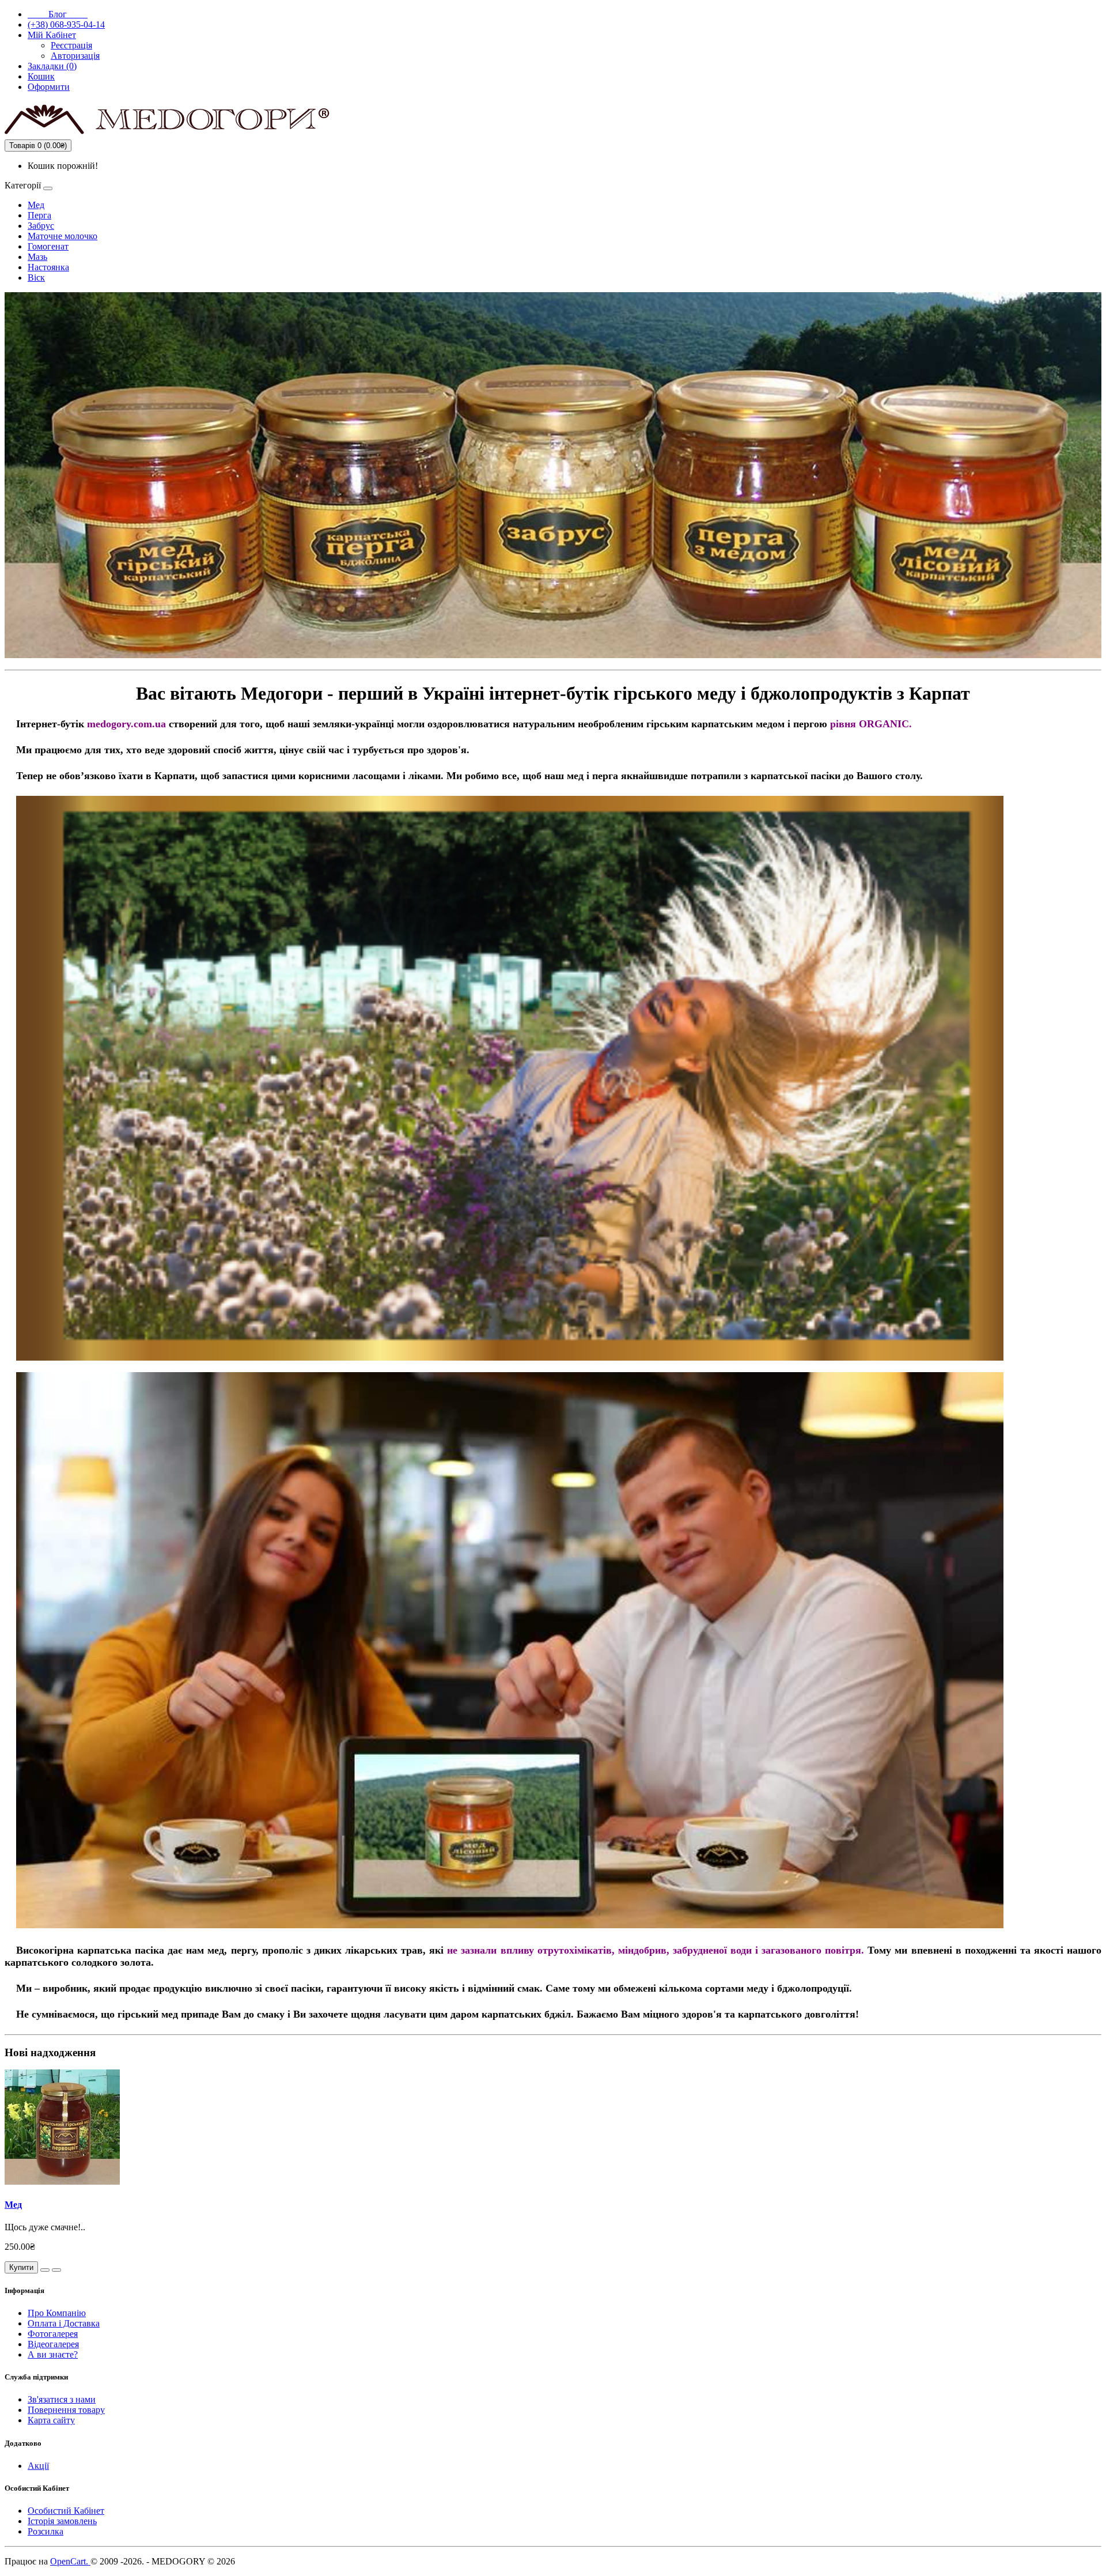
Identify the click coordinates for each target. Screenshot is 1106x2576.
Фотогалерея (53, 2334)
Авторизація (75, 56)
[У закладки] (45, 2270)
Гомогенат (48, 246)
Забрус (41, 226)
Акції (38, 2466)
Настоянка (48, 267)
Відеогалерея (53, 2344)
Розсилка (46, 2531)
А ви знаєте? (53, 2354)
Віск (36, 277)
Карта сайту (51, 2420)
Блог (58, 14)
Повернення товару (66, 2410)
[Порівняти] (56, 2270)
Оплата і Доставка (64, 2323)
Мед (36, 205)
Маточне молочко (63, 236)
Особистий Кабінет (66, 2511)
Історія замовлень (62, 2521)
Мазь (37, 257)
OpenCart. (70, 2561)
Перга (39, 215)
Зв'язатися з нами (62, 2399)
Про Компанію (57, 2313)
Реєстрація (71, 45)
